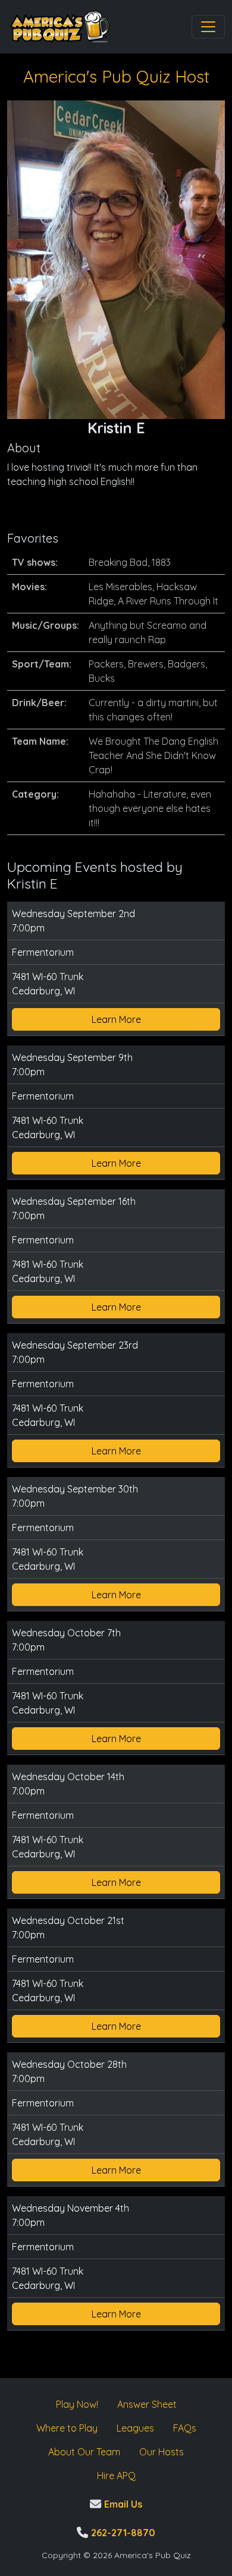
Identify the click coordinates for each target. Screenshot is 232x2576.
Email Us (122, 2504)
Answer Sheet (147, 2404)
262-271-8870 (122, 2533)
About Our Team (84, 2452)
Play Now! (77, 2404)
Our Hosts (162, 2452)
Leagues (135, 2428)
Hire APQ (116, 2476)
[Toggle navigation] (208, 27)
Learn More (116, 1019)
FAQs (185, 2428)
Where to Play (67, 2428)
